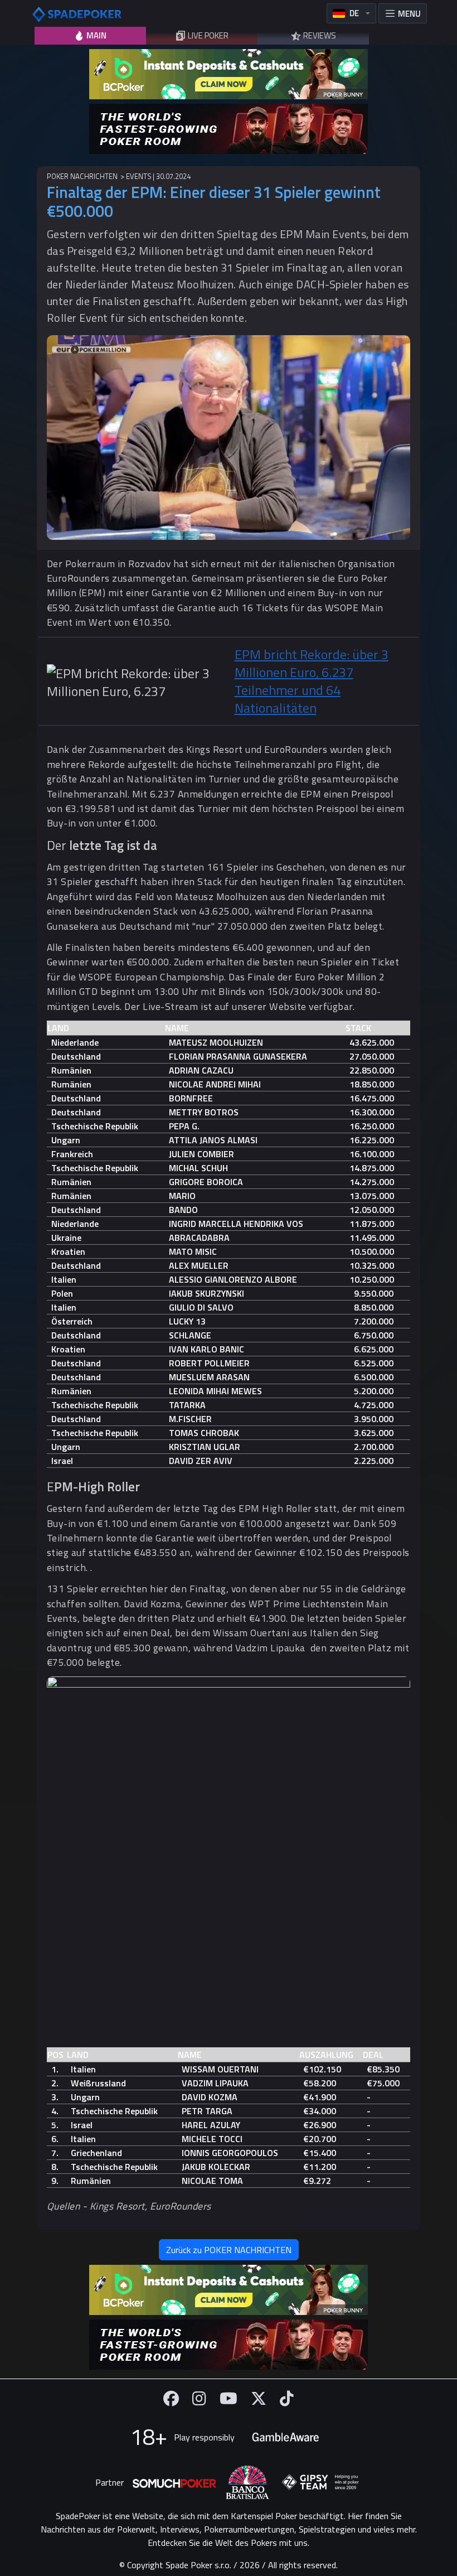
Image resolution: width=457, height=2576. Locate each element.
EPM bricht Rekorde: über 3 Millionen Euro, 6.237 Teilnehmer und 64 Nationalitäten (312, 681)
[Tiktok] (287, 2398)
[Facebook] (171, 2398)
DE (354, 13)
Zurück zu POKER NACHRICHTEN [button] (229, 2250)
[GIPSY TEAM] (320, 2482)
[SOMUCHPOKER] (174, 2482)
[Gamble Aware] (285, 2437)
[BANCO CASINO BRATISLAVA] (247, 2483)
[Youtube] (229, 2398)
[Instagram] (199, 2398)
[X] (259, 2398)
